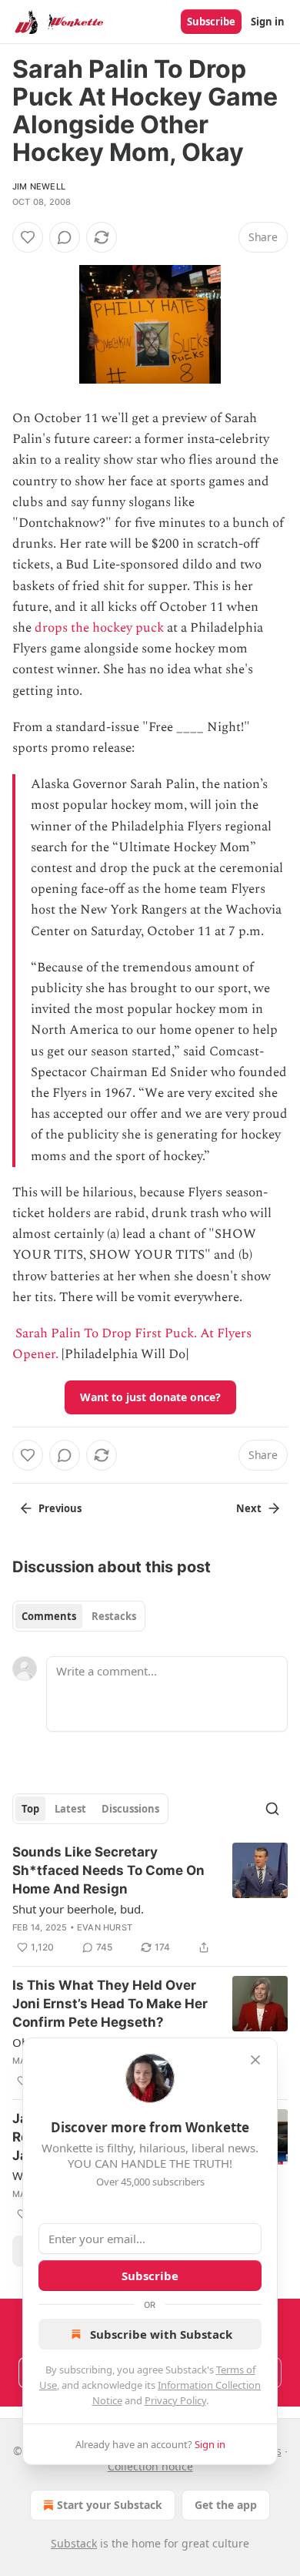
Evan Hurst (105, 1927)
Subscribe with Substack (161, 2334)
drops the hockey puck (99, 628)
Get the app (226, 2505)
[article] (150, 1900)
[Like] (28, 237)
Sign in (268, 22)
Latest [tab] (70, 1809)
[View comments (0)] (65, 237)
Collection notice (150, 2466)
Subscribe (211, 22)
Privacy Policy (175, 2400)
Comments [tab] (49, 1616)
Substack (74, 2543)
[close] (255, 2060)
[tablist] (79, 1616)
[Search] (272, 1809)
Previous (60, 1508)
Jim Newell (39, 186)
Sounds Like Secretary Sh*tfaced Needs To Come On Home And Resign (108, 1870)
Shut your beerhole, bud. (78, 1909)
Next (249, 1508)
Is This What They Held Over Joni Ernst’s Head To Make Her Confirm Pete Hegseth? (110, 2004)
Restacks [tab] (114, 1616)
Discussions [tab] (130, 1809)
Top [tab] (30, 1809)
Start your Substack (110, 2505)
